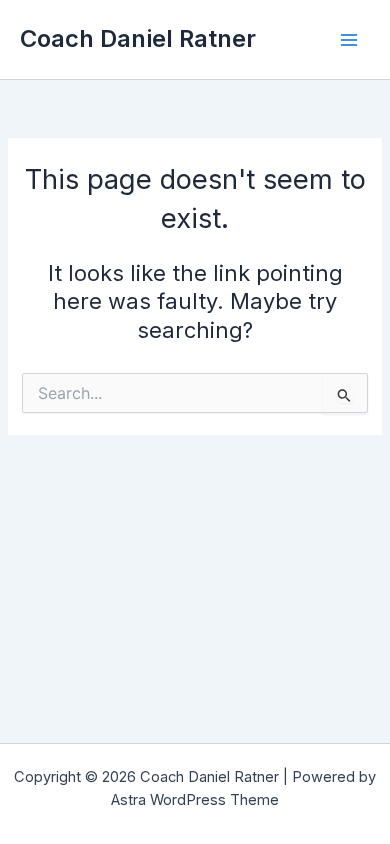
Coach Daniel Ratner (138, 38)
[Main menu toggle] (349, 40)
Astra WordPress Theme (195, 800)
